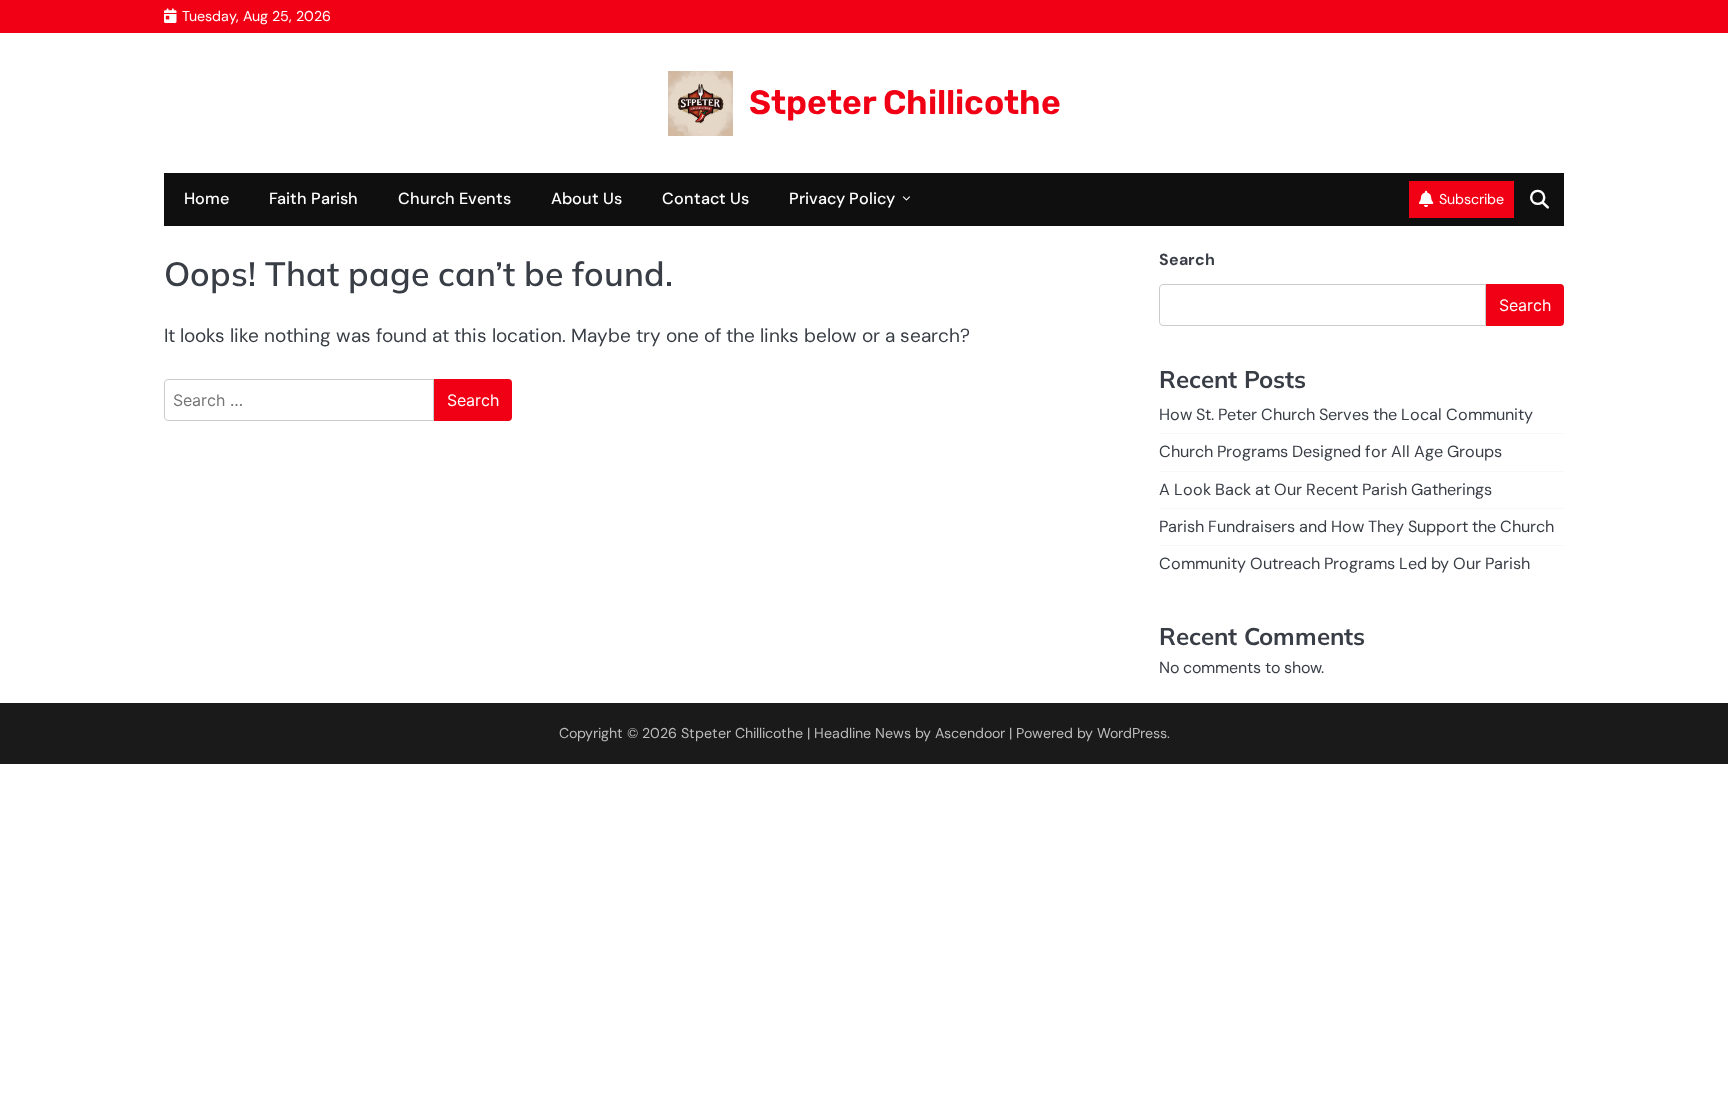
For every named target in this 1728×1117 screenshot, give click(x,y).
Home (206, 198)
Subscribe (1471, 199)
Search (1187, 259)
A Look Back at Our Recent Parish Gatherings (1325, 489)
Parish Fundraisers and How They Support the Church (1356, 526)
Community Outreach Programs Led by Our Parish (1344, 563)
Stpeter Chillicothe (905, 102)
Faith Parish (313, 198)
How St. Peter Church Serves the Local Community (1346, 414)
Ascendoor (970, 733)
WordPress (1132, 733)
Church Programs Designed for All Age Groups (1330, 451)
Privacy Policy (842, 198)
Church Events (454, 198)
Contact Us (705, 198)
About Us (586, 198)
